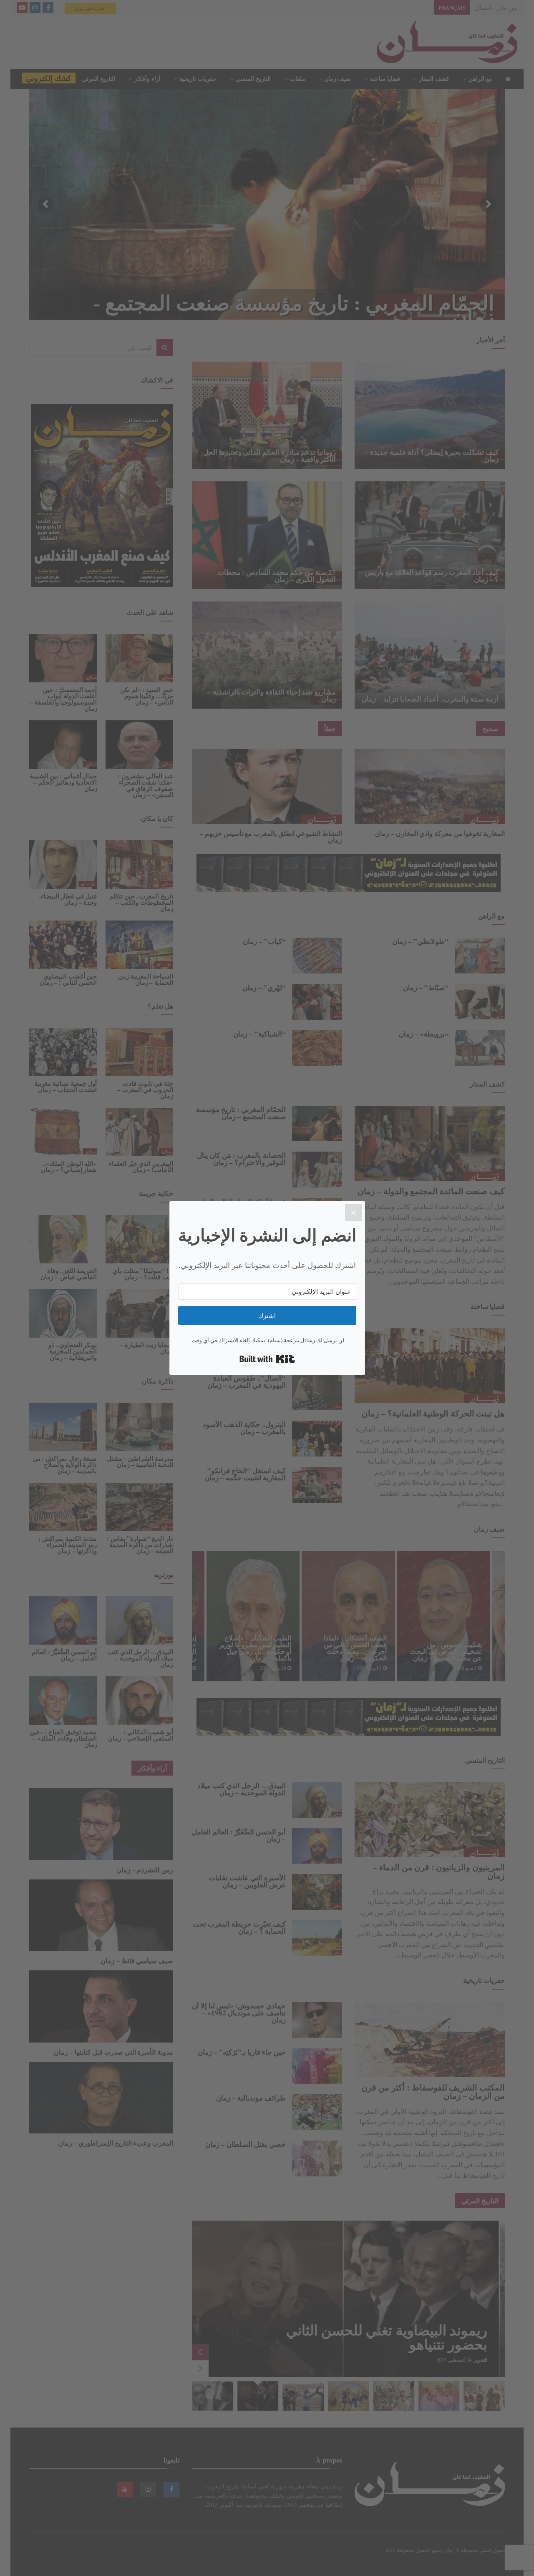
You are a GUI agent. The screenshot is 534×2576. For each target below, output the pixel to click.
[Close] (353, 1213)
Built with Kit (267, 1359)
